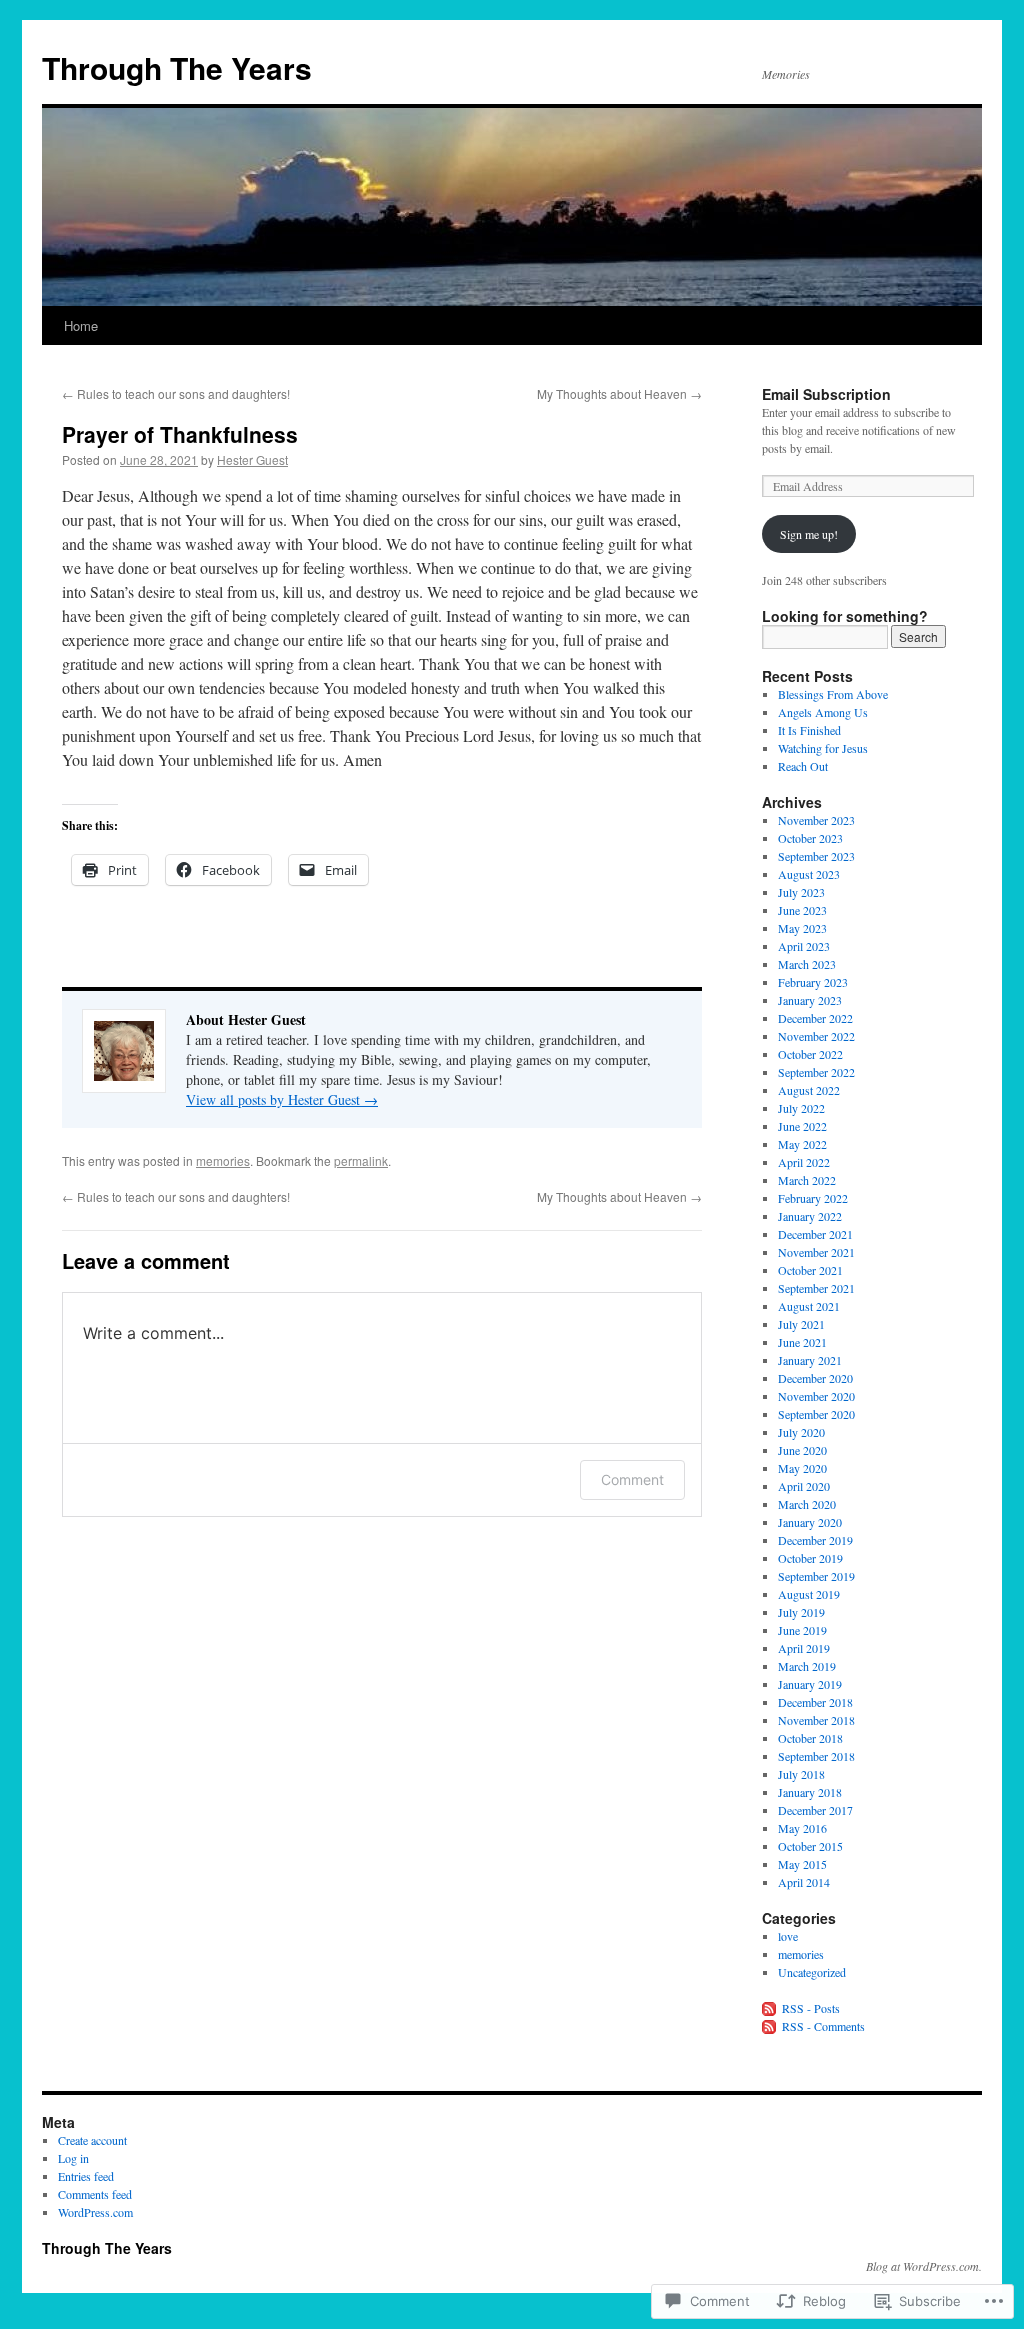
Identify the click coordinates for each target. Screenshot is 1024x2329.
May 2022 (802, 1144)
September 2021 (816, 1288)
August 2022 (809, 1090)
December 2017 (815, 1810)
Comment (632, 1479)
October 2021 (810, 1270)
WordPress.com (95, 2212)
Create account (92, 2140)
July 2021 (801, 1324)
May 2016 (802, 1828)
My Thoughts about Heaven (619, 393)
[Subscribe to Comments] (770, 2026)
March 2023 (807, 964)
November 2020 (816, 1396)
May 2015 (802, 1864)
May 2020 (802, 1468)
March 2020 (807, 1504)
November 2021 (816, 1252)
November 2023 (816, 820)
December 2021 (815, 1234)
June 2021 (802, 1342)
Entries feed (86, 2176)
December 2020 (815, 1378)
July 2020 (801, 1432)
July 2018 (801, 1774)
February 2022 (813, 1198)
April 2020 (804, 1486)
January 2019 (810, 1684)
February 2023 (813, 982)
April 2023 (804, 946)
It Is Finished (809, 730)
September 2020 (816, 1414)
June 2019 (802, 1630)
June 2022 (802, 1126)
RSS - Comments (823, 2026)
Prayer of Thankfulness (180, 434)
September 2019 (816, 1576)
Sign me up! (809, 534)
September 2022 (816, 1072)
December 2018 (815, 1702)
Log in (73, 2158)
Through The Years (177, 67)
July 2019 (801, 1612)
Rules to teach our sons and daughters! (176, 393)
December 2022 (815, 1018)
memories (223, 1160)
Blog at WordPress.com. (924, 2266)
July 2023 (801, 892)
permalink (361, 1160)
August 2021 (809, 1306)
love (788, 1936)
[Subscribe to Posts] (770, 2008)
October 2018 (810, 1738)
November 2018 (816, 1720)
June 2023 (802, 910)
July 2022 (801, 1108)
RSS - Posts (811, 2008)
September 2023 (816, 856)
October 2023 (810, 838)
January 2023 (810, 1000)
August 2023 (809, 874)
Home (81, 325)
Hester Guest (252, 459)
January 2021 (810, 1360)
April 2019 (804, 1648)
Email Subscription (826, 394)
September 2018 (816, 1756)
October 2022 (810, 1054)
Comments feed (95, 2194)
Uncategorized (812, 1972)
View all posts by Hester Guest (282, 1099)
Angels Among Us (823, 712)
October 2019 (810, 1558)
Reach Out (803, 766)
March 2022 (807, 1180)
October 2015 (810, 1846)
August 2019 (809, 1594)
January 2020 (810, 1522)
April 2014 (804, 1882)
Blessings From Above (833, 694)
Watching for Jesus (823, 748)
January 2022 (810, 1216)
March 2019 (807, 1666)
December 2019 (815, 1540)
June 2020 (802, 1450)
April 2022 (804, 1162)
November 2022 (816, 1036)
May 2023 (802, 928)
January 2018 (810, 1792)
